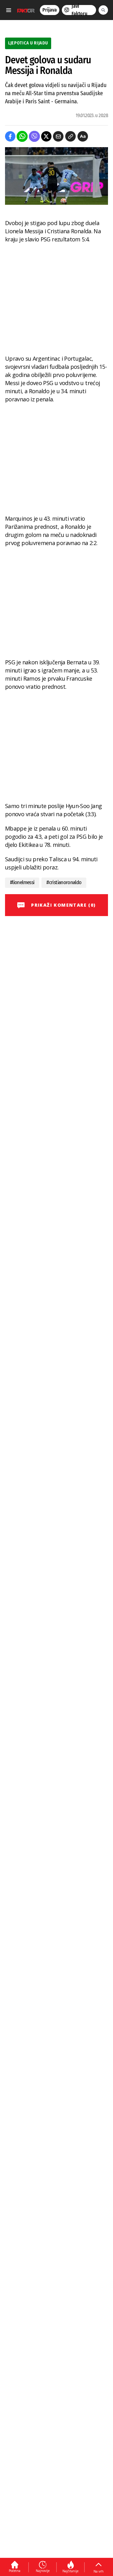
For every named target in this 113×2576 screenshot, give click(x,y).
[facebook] (10, 136)
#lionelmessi (22, 882)
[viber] (34, 136)
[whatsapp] (22, 136)
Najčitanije (70, 2571)
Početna (15, 2571)
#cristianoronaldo (64, 882)
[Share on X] (46, 136)
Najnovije (43, 2571)
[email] (58, 136)
